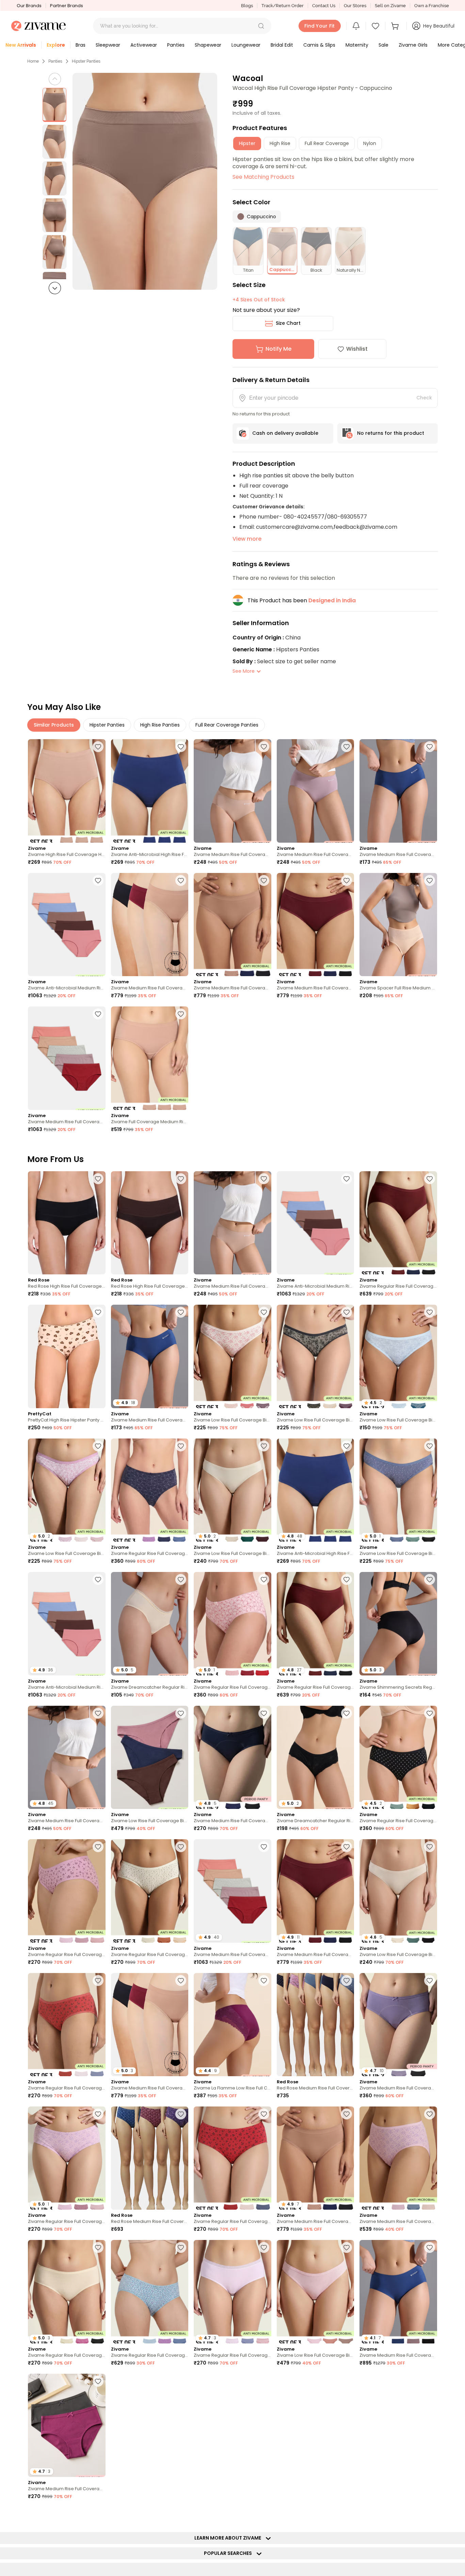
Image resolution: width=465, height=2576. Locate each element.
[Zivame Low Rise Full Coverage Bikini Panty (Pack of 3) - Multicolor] (233, 1356)
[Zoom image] (145, 181)
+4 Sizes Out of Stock (259, 300)
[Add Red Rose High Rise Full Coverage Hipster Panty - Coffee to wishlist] (181, 1179)
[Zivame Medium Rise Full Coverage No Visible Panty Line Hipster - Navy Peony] (398, 791)
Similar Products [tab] (54, 725)
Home (33, 61)
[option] (54, 105)
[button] (261, 26)
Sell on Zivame (390, 6)
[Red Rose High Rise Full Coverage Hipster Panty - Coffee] (150, 1223)
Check (424, 398)
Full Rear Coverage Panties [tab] (227, 725)
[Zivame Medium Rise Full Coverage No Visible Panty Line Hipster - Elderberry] (316, 791)
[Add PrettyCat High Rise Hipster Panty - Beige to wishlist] (98, 1312)
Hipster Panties (86, 61)
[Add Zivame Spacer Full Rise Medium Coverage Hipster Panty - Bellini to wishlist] (430, 880)
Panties (55, 61)
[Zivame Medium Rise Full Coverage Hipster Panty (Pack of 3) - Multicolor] (398, 2158)
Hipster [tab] (247, 143)
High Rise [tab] (280, 143)
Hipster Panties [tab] (107, 725)
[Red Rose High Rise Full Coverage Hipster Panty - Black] (67, 1223)
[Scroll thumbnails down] (55, 288)
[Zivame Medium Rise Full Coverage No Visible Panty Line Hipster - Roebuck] (233, 791)
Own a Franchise (432, 6)
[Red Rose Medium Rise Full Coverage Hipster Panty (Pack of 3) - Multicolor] (316, 2025)
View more (247, 539)
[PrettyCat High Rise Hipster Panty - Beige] (67, 1356)
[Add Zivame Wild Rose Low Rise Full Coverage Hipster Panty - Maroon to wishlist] (264, 2515)
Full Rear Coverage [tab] (327, 143)
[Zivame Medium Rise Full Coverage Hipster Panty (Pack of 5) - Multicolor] (67, 1058)
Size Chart (288, 323)
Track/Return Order (283, 6)
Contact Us (324, 6)
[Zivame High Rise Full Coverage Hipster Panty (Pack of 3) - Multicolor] (67, 791)
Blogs (247, 6)
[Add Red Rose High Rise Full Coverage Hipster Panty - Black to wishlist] (98, 1179)
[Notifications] (356, 26)
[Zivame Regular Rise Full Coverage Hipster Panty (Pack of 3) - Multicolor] (398, 1223)
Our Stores (355, 6)
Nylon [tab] (370, 143)
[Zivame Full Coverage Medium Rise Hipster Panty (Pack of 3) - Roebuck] (150, 1058)
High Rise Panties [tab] (160, 725)
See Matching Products (263, 177)
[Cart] (396, 26)
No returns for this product (391, 433)
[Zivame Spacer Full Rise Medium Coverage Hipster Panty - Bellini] (398, 925)
